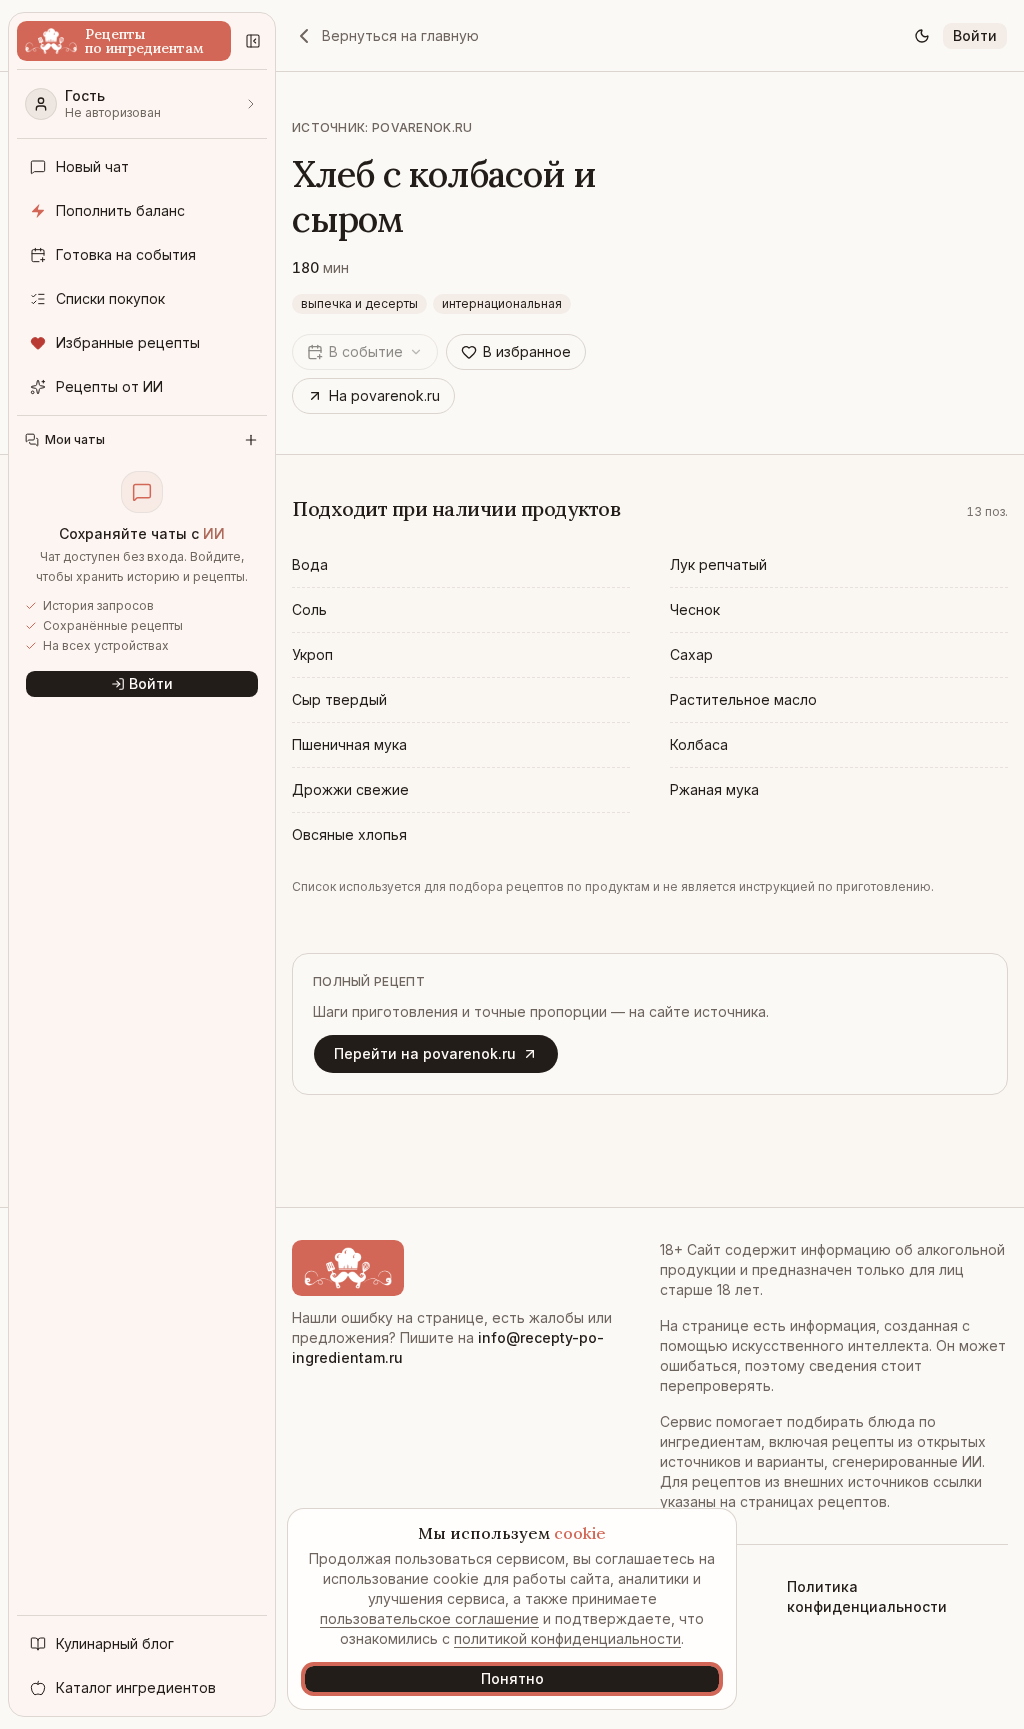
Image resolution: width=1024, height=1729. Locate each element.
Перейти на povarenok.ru (425, 1053)
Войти (975, 35)
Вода (310, 564)
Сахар (691, 654)
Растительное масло (743, 699)
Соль (309, 609)
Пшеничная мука (349, 744)
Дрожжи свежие (350, 789)
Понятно (512, 1678)
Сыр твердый (339, 699)
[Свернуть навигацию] (253, 41)
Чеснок (695, 609)
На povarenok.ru (384, 395)
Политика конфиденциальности (867, 1596)
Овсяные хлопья (349, 834)
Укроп (312, 654)
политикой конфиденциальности (567, 1638)
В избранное (527, 351)
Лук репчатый (718, 564)
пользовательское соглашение (429, 1618)
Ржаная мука (714, 789)
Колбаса (699, 744)
